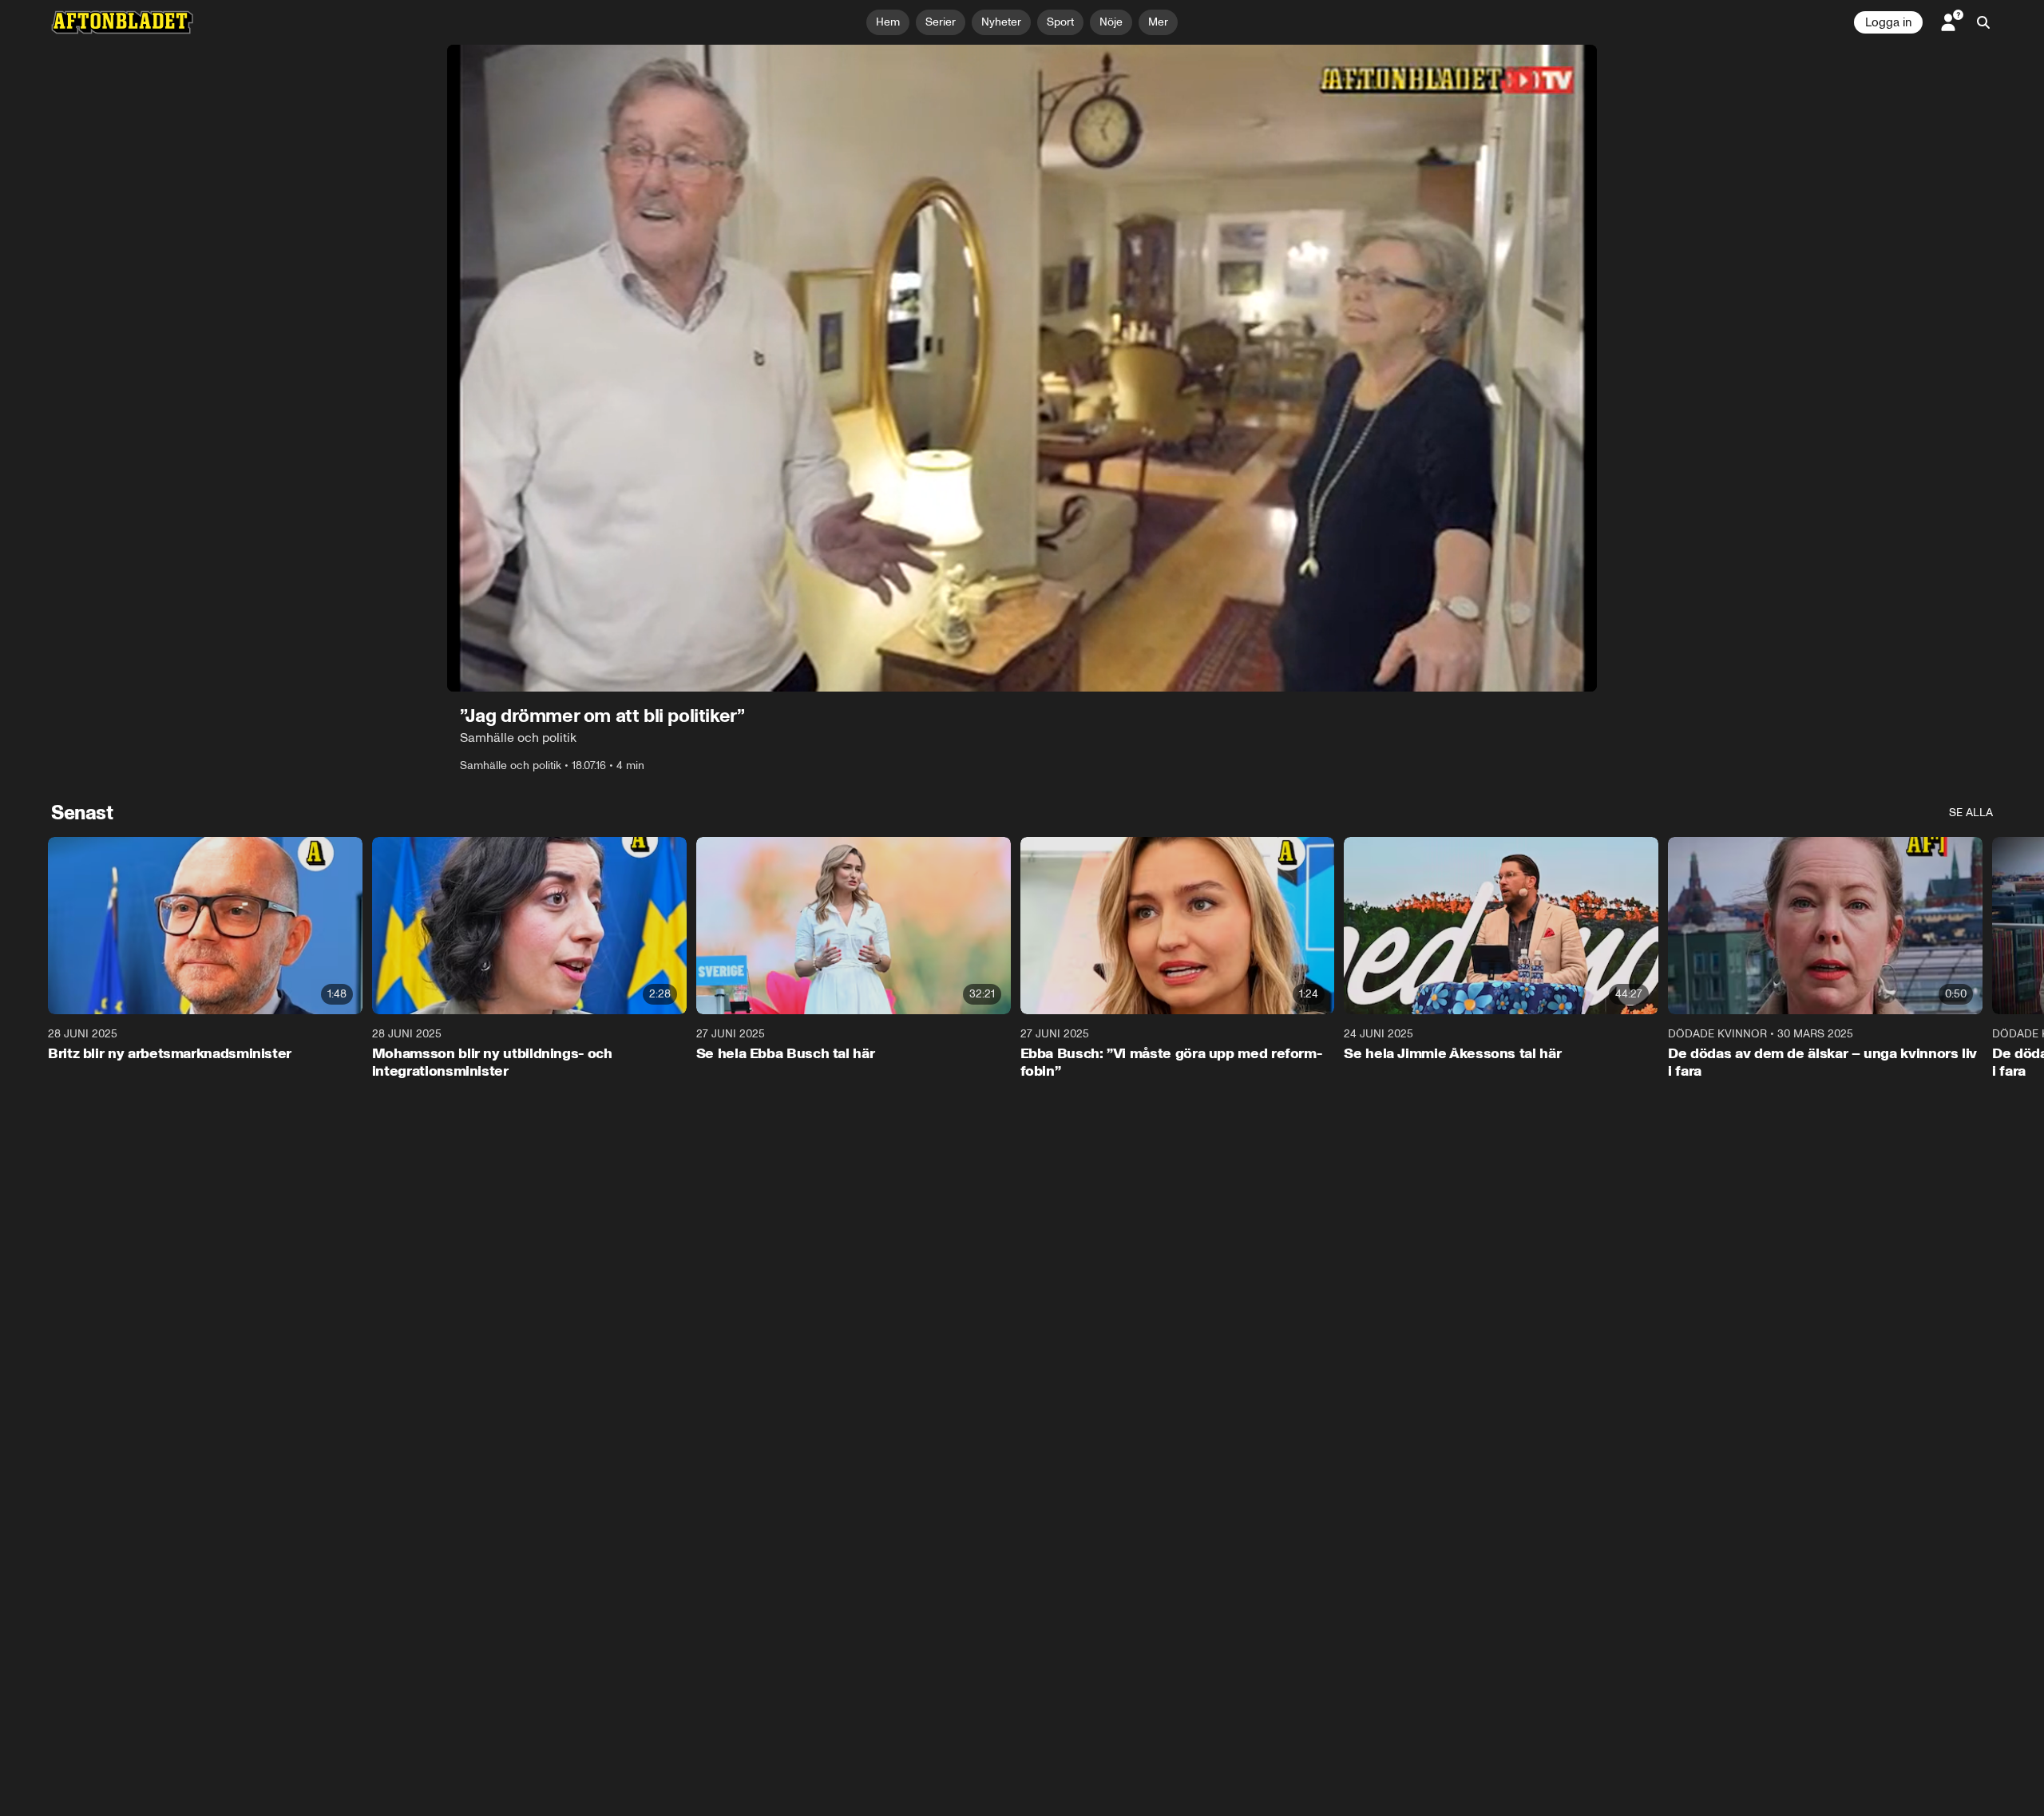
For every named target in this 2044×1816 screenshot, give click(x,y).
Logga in (1888, 22)
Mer (1158, 22)
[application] (1022, 368)
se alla (1971, 813)
